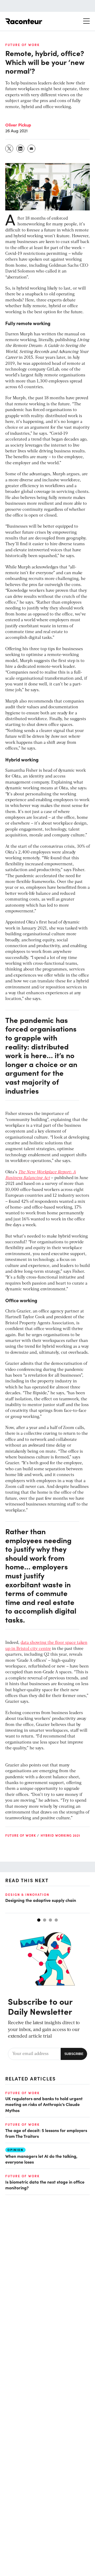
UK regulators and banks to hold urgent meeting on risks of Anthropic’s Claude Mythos (44, 2104)
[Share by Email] (32, 149)
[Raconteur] (24, 21)
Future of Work (22, 45)
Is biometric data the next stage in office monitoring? (45, 2185)
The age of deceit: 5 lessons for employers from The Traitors (46, 2133)
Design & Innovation (27, 1895)
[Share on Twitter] (9, 149)
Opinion (15, 2150)
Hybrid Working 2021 (60, 1835)
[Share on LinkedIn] (21, 149)
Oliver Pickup (18, 125)
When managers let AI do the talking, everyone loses (41, 2159)
